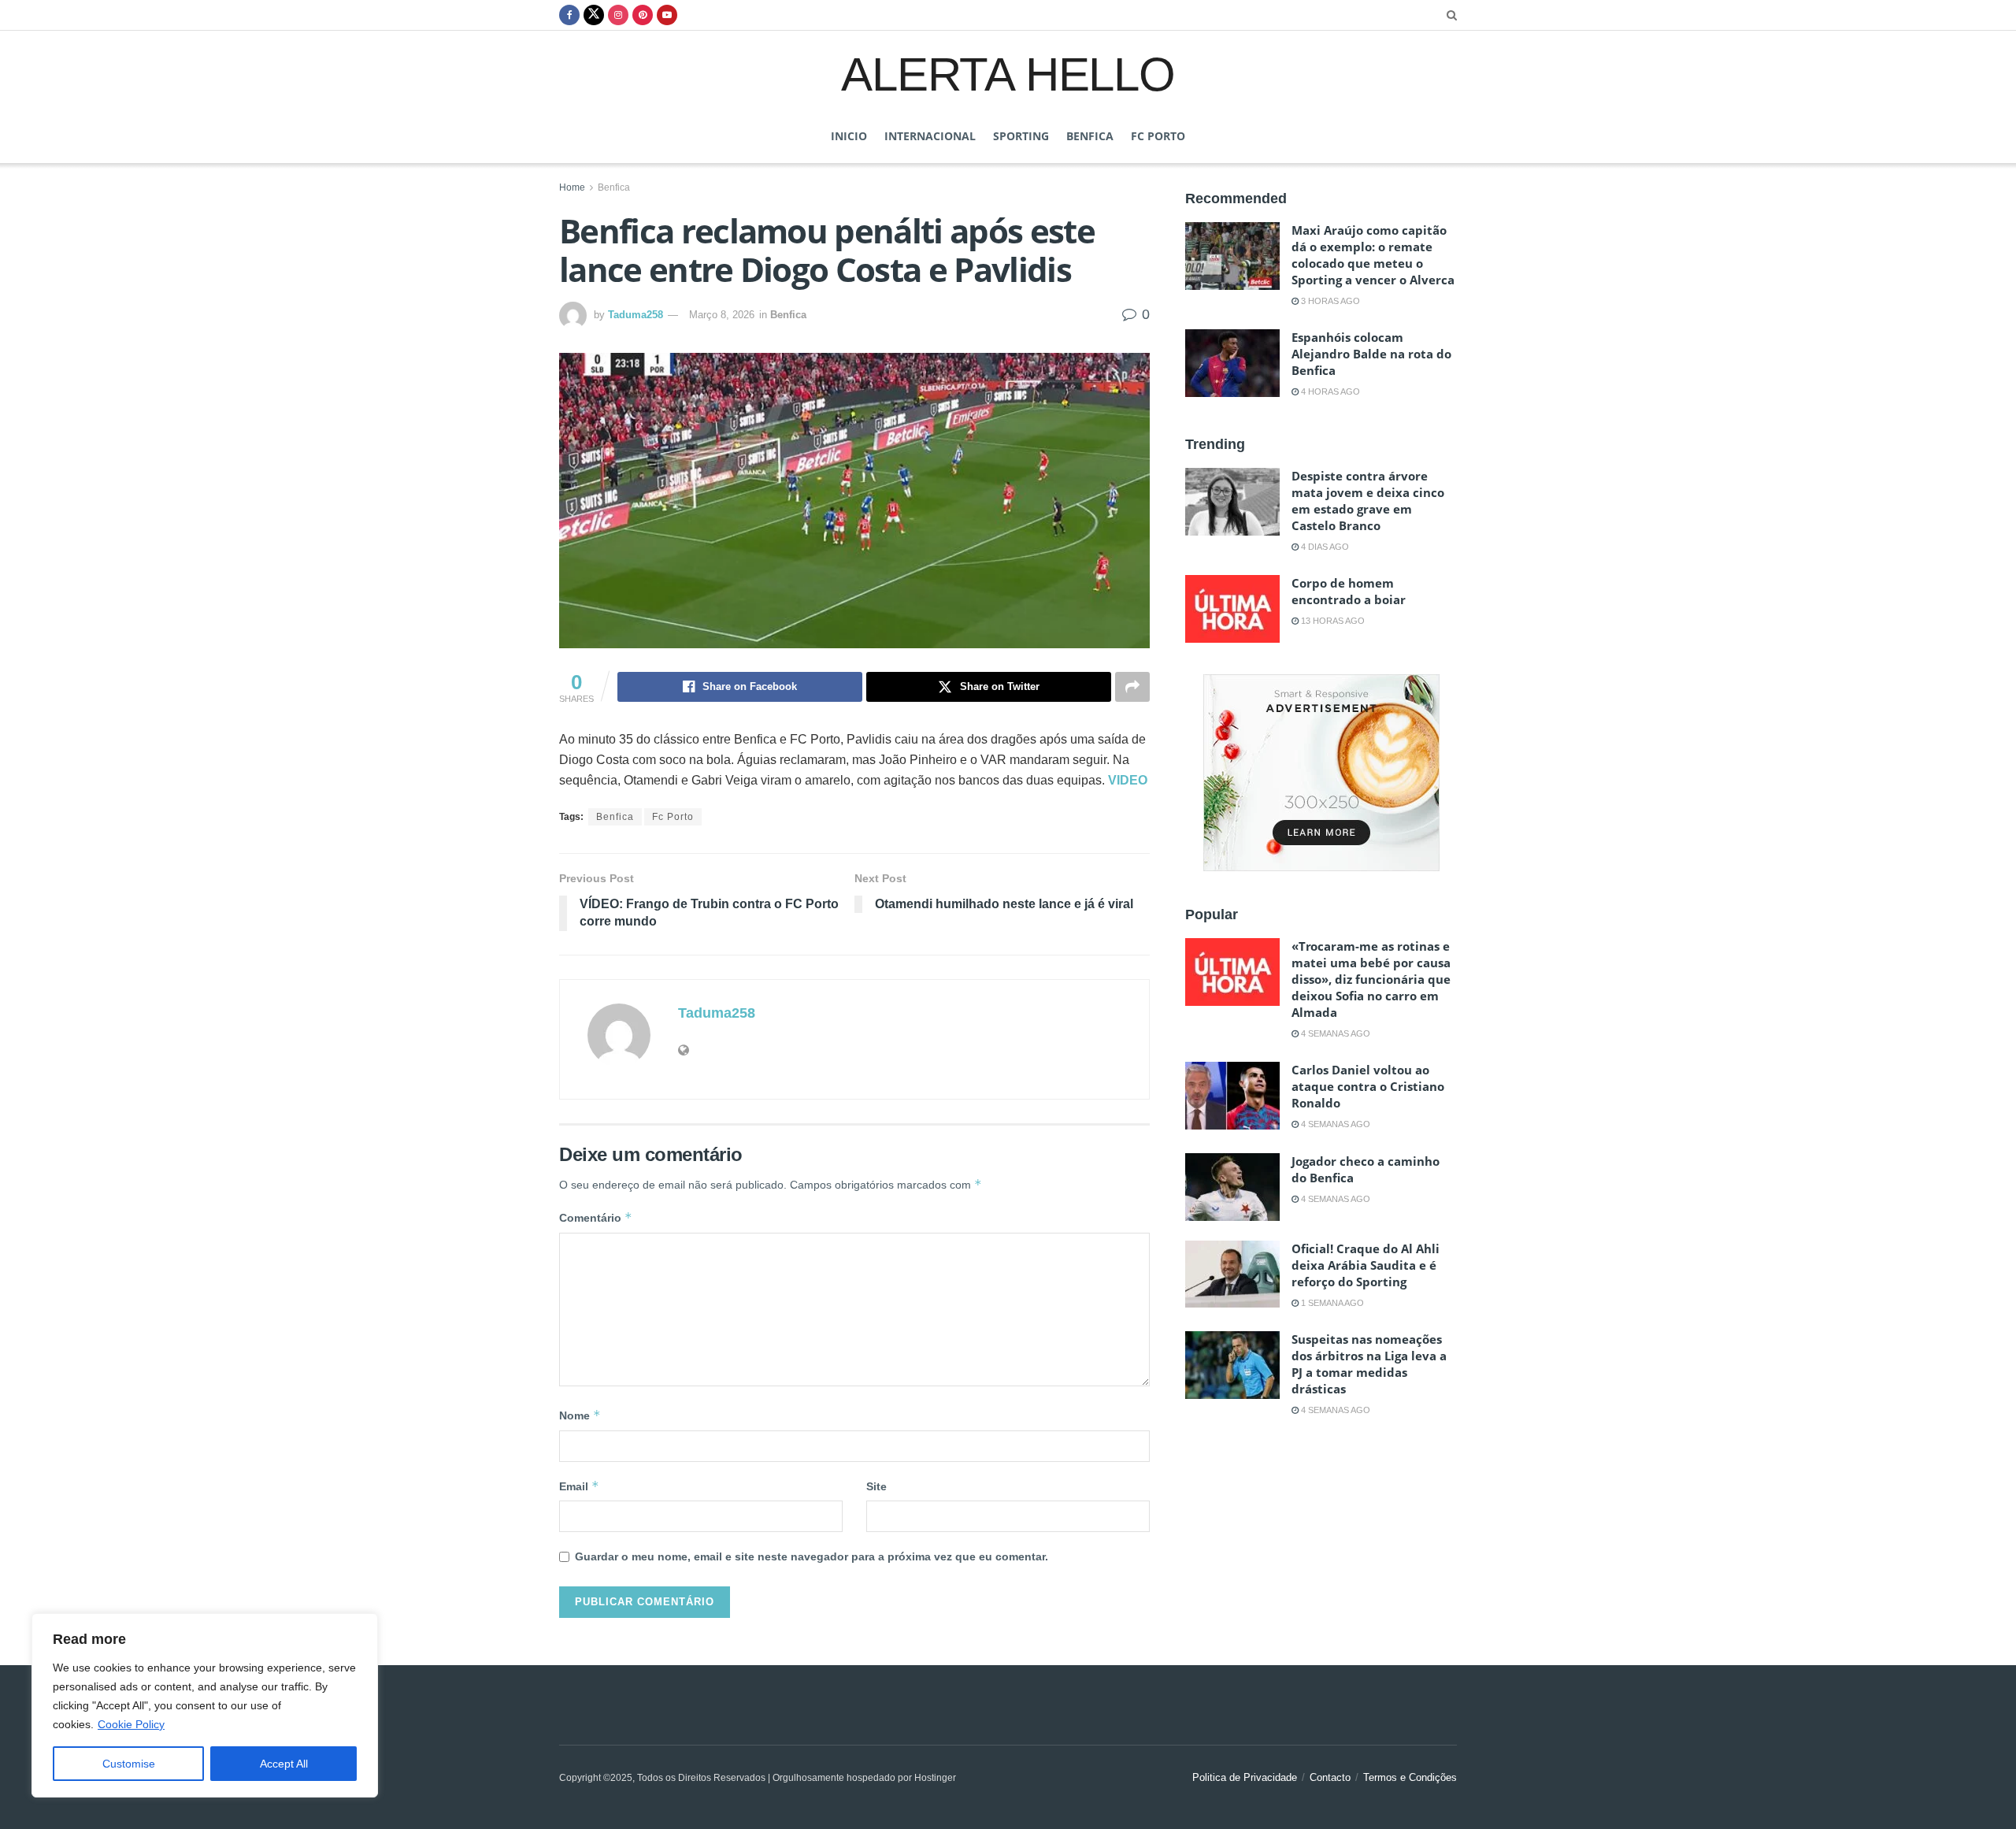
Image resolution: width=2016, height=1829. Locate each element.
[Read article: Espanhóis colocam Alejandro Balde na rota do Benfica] (1232, 363)
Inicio (849, 136)
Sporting (1021, 136)
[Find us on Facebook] (569, 15)
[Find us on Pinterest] (643, 15)
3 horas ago (1329, 301)
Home (572, 187)
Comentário (596, 1217)
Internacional (930, 136)
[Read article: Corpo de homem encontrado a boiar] (1232, 609)
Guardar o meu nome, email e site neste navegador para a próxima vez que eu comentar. (812, 1556)
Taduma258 (636, 315)
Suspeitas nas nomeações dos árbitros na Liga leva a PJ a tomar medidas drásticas (1369, 1364)
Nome (580, 1415)
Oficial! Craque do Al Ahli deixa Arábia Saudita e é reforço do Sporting (1366, 1265)
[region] (205, 1705)
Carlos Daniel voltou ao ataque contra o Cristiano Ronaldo (1368, 1086)
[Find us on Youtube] (667, 15)
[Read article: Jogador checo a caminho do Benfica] (1232, 1187)
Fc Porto (673, 817)
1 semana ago (1331, 1303)
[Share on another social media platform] (1132, 687)
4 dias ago (1324, 547)
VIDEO (1128, 780)
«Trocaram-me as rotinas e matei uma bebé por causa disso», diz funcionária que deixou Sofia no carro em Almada (1371, 979)
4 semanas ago (1334, 1033)
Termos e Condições (1410, 1777)
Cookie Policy (131, 1724)
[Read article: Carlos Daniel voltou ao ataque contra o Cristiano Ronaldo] (1232, 1096)
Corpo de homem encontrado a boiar (1349, 591)
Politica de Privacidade (1245, 1777)
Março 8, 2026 (722, 315)
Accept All (284, 1764)
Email (579, 1486)
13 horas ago (1332, 621)
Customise (129, 1764)
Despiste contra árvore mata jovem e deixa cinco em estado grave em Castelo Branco (1368, 501)
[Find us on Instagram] (618, 15)
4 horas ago (1329, 391)
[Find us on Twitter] (594, 15)
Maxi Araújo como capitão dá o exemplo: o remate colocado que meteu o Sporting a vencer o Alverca (1373, 255)
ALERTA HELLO (1008, 73)
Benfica (1090, 136)
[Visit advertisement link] (1321, 773)
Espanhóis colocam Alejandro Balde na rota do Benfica (1371, 354)
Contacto (1330, 1777)
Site (876, 1486)
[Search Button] (1452, 15)
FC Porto (1158, 136)
